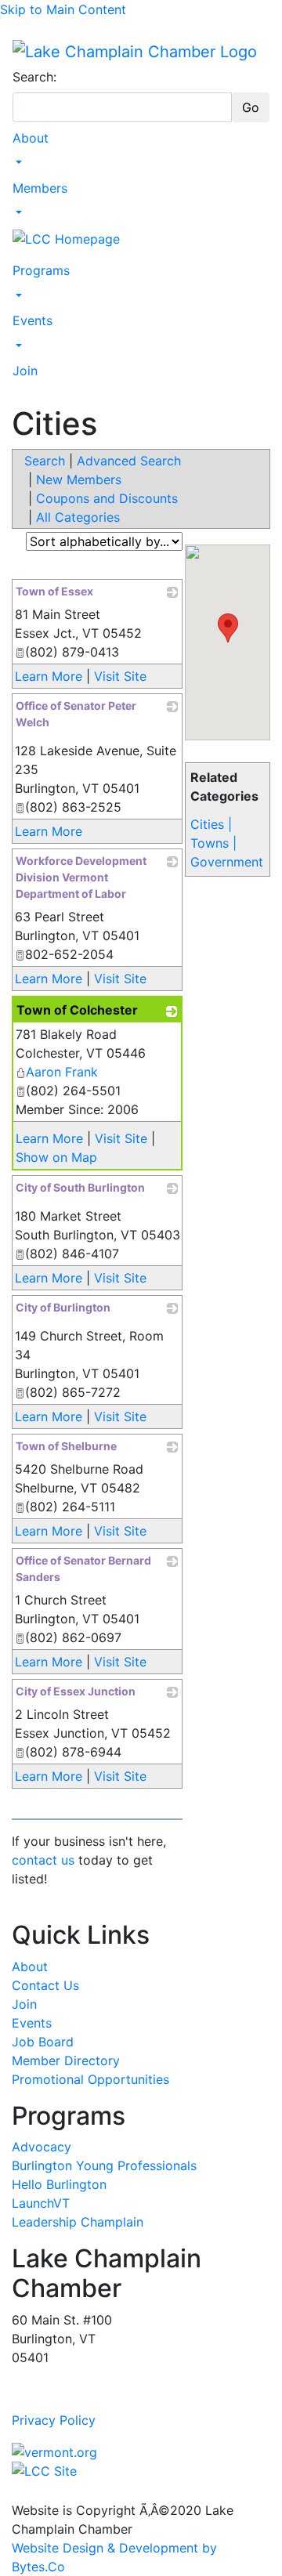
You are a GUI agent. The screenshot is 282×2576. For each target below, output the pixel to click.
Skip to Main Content (63, 9)
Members (40, 188)
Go (251, 107)
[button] (228, 628)
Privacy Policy (54, 2420)
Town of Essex (54, 591)
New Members (79, 479)
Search (45, 461)
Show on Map (56, 1157)
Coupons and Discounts (107, 498)
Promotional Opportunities (90, 2079)
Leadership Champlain (78, 2222)
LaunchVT (41, 2203)
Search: (34, 77)
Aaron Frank (62, 1072)
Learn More (49, 676)
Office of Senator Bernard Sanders (83, 1568)
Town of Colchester (77, 1010)
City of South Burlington (80, 1187)
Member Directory (66, 2060)
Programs (41, 270)
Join (25, 371)
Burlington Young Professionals (104, 2165)
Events (33, 320)
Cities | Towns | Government (227, 843)
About (31, 138)
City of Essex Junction (76, 1691)
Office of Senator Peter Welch (76, 714)
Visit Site (120, 676)
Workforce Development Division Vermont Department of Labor (81, 877)
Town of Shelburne (66, 1446)
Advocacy (42, 2147)
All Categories (78, 517)
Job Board (43, 2042)
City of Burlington (63, 1307)
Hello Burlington (59, 2184)
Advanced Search (129, 461)
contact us (43, 1860)
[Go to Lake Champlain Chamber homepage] (135, 51)
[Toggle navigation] (23, 31)
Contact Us (45, 1985)
